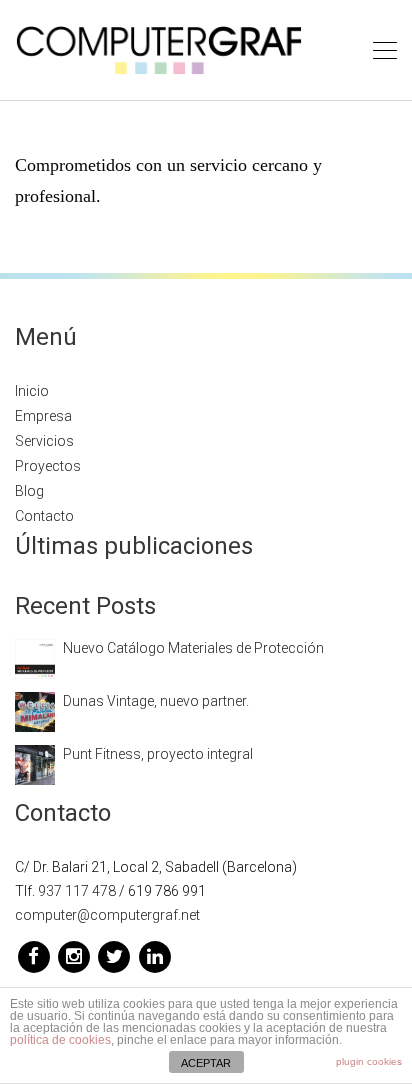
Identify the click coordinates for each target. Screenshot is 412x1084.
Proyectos (48, 466)
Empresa (43, 416)
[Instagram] (75, 956)
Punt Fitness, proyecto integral (158, 754)
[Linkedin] (154, 956)
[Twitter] (116, 956)
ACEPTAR (206, 1063)
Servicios (44, 441)
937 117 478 (77, 891)
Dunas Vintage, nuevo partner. (156, 701)
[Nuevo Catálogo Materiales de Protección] (35, 657)
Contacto (44, 516)
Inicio (32, 391)
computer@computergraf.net (107, 915)
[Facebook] (35, 956)
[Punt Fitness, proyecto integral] (35, 763)
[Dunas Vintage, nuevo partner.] (35, 710)
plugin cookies (369, 1061)
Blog (29, 491)
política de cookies (60, 1040)
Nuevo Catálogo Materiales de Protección (193, 648)
